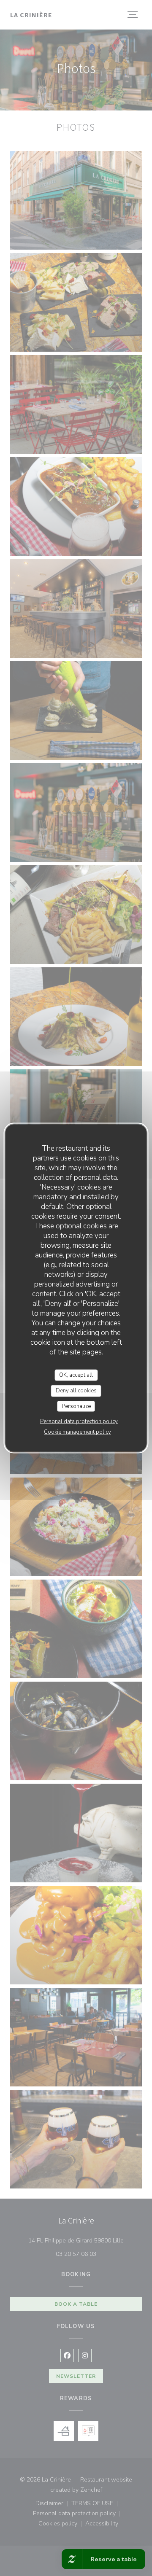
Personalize (76, 1406)
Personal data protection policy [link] (79, 1421)
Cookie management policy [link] (77, 1432)
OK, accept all (76, 1375)
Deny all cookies (76, 1391)
